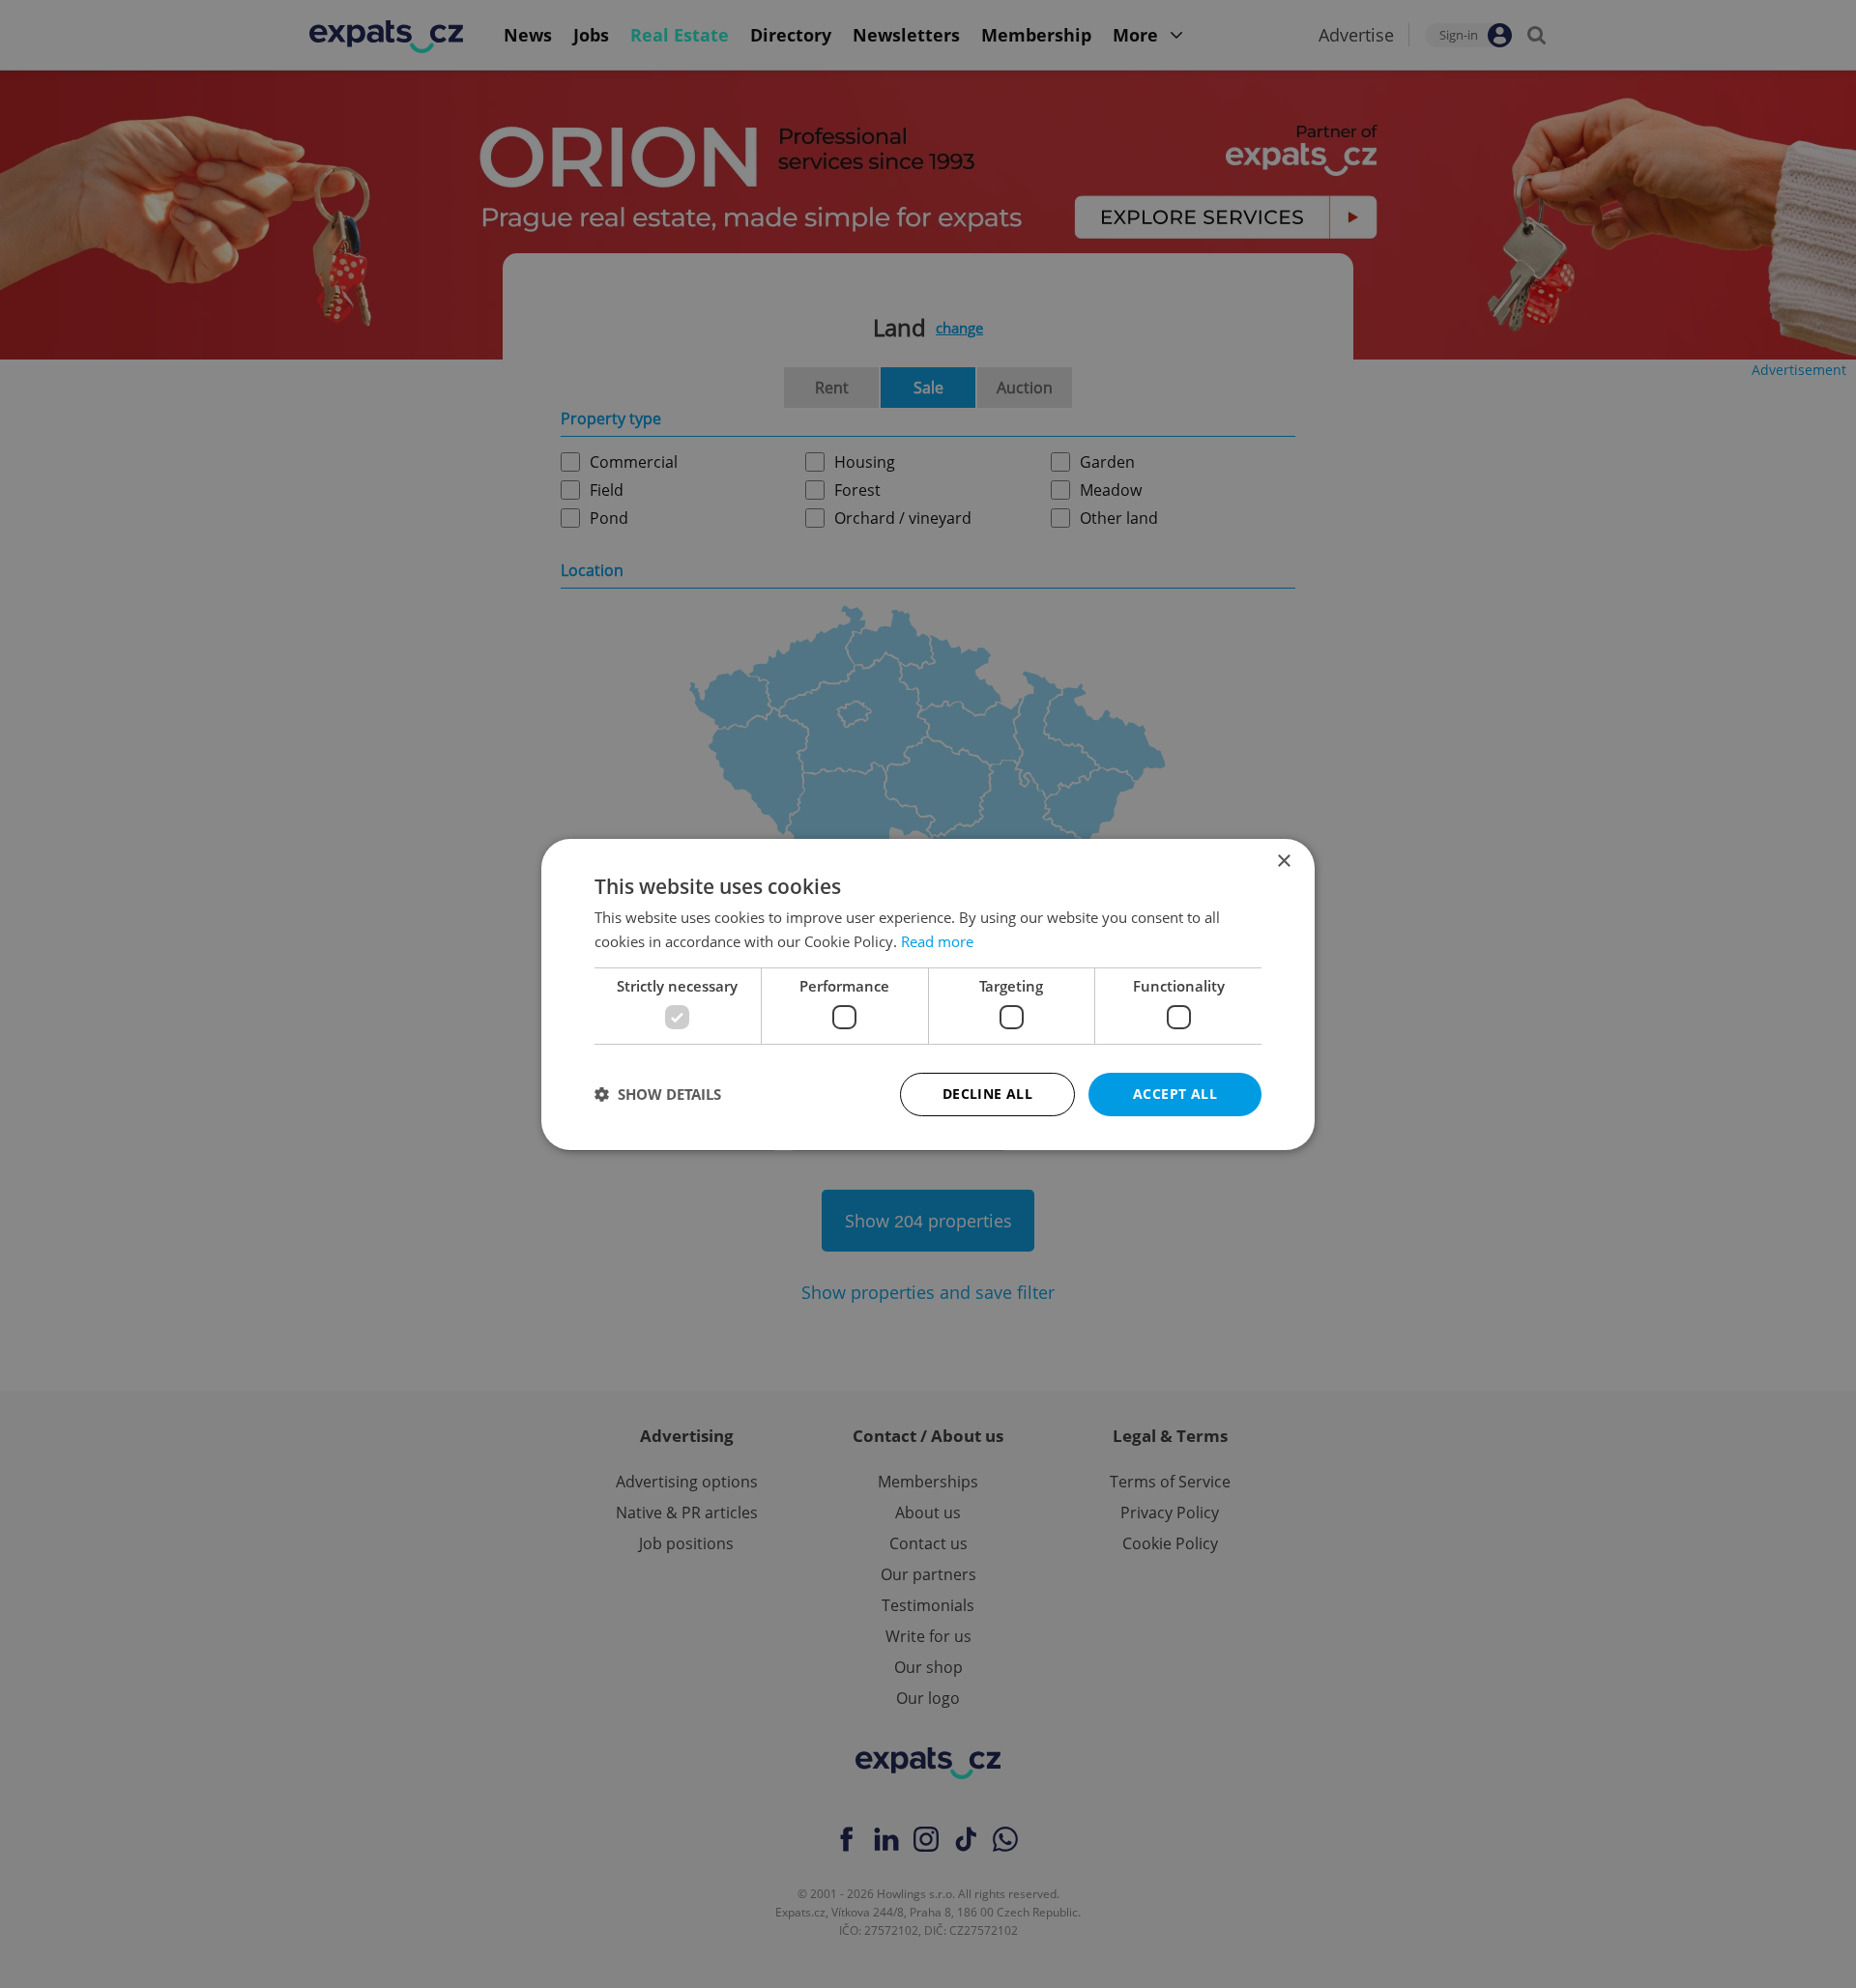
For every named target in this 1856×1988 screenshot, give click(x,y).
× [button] (1283, 861)
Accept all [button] (1175, 1094)
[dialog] (928, 994)
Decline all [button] (987, 1094)
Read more (937, 941)
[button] (658, 1094)
